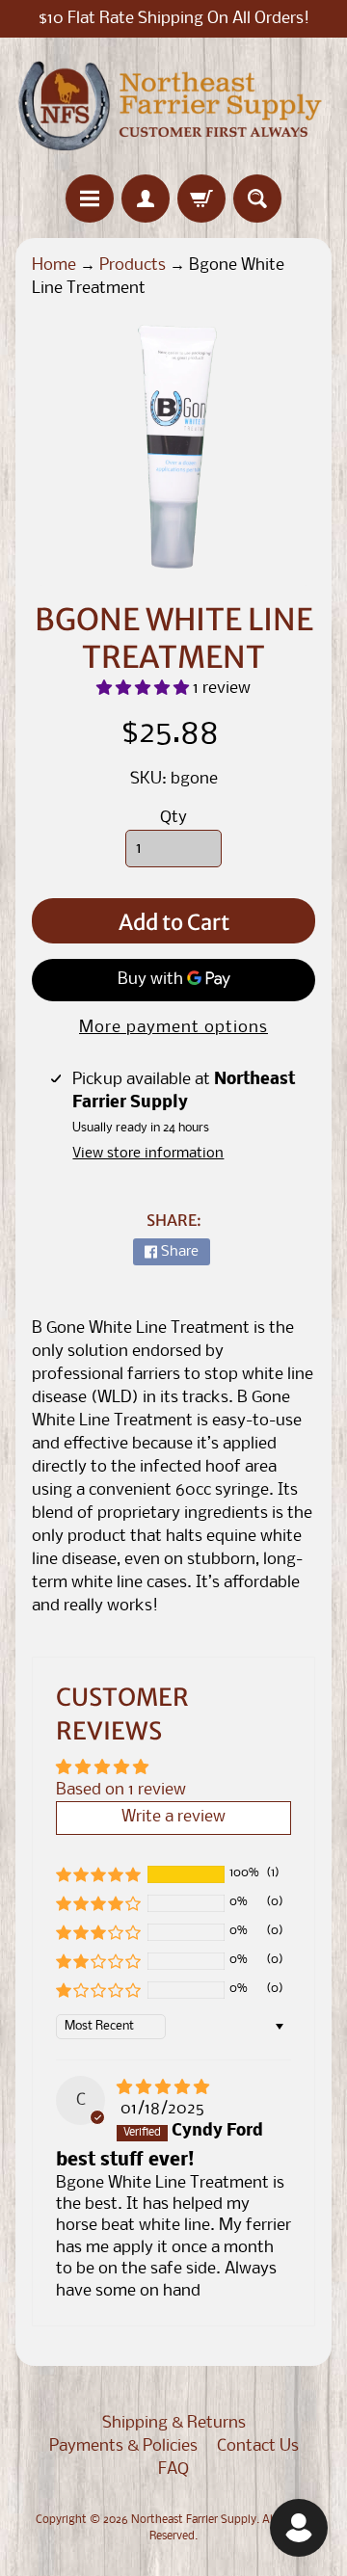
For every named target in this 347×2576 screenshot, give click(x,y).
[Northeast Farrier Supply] (173, 106)
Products (133, 266)
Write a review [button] (173, 1817)
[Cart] (201, 199)
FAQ (173, 2470)
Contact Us (258, 2446)
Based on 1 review (121, 1790)
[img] (163, 2088)
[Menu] (90, 199)
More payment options (173, 1028)
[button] (145, 689)
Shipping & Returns (174, 2423)
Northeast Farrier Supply (194, 2520)
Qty (173, 818)
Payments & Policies (123, 2446)
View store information (148, 1154)
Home (54, 266)
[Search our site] (257, 199)
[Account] (146, 199)
